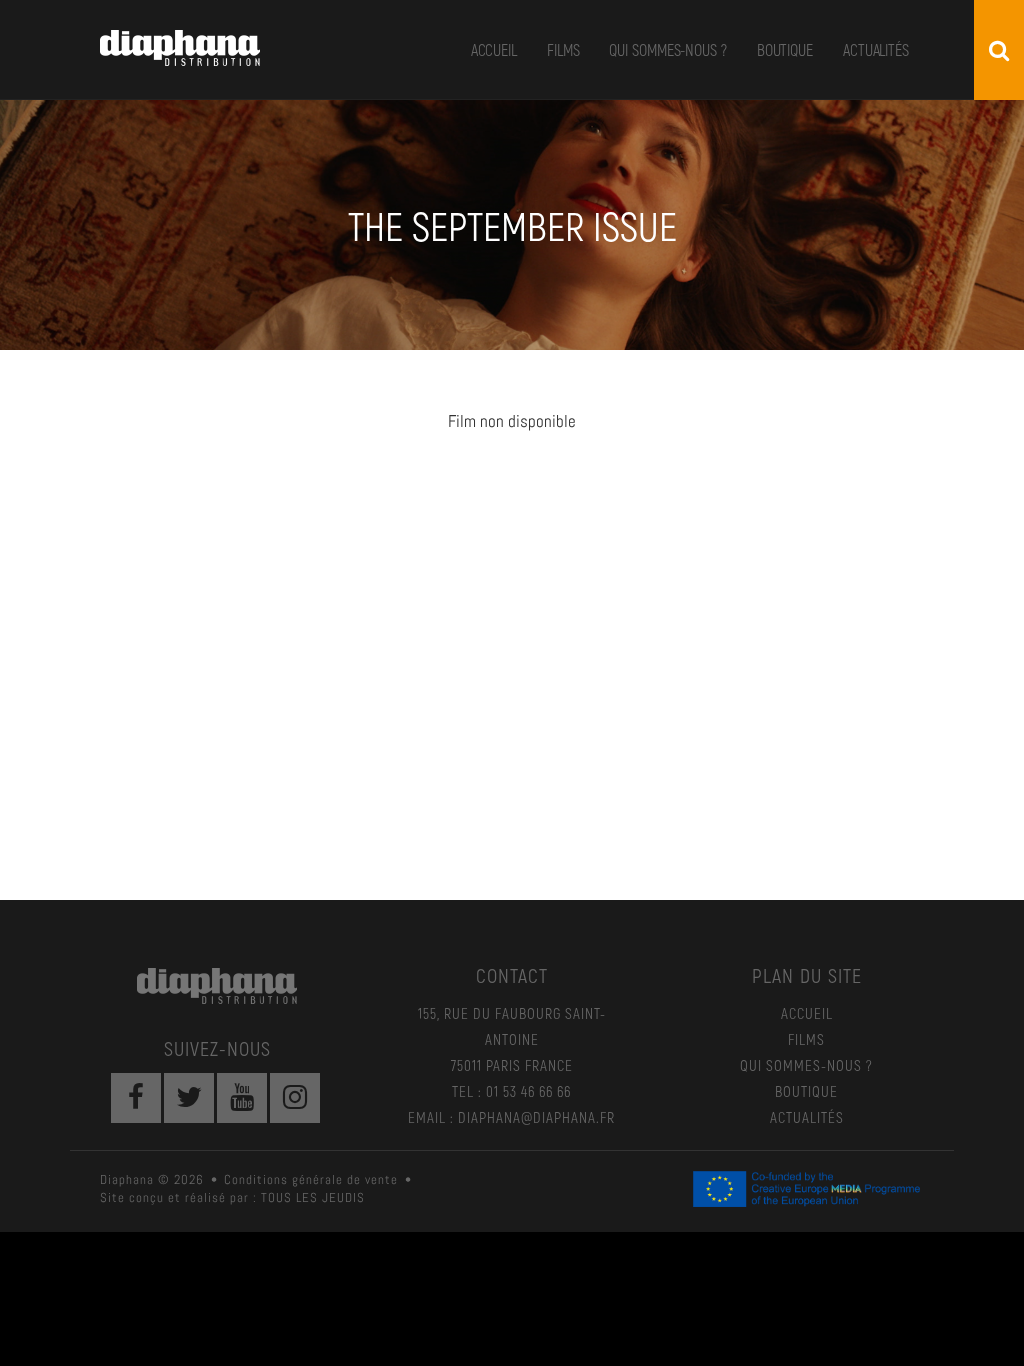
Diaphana (180, 48)
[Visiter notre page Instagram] (295, 1098)
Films (563, 49)
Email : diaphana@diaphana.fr (511, 1117)
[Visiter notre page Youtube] (242, 1098)
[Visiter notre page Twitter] (189, 1098)
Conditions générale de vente (311, 1179)
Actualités (876, 49)
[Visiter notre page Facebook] (136, 1098)
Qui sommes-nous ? (667, 49)
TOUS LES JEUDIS (313, 1197)
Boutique (785, 49)
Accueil (494, 49)
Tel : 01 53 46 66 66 (511, 1091)
